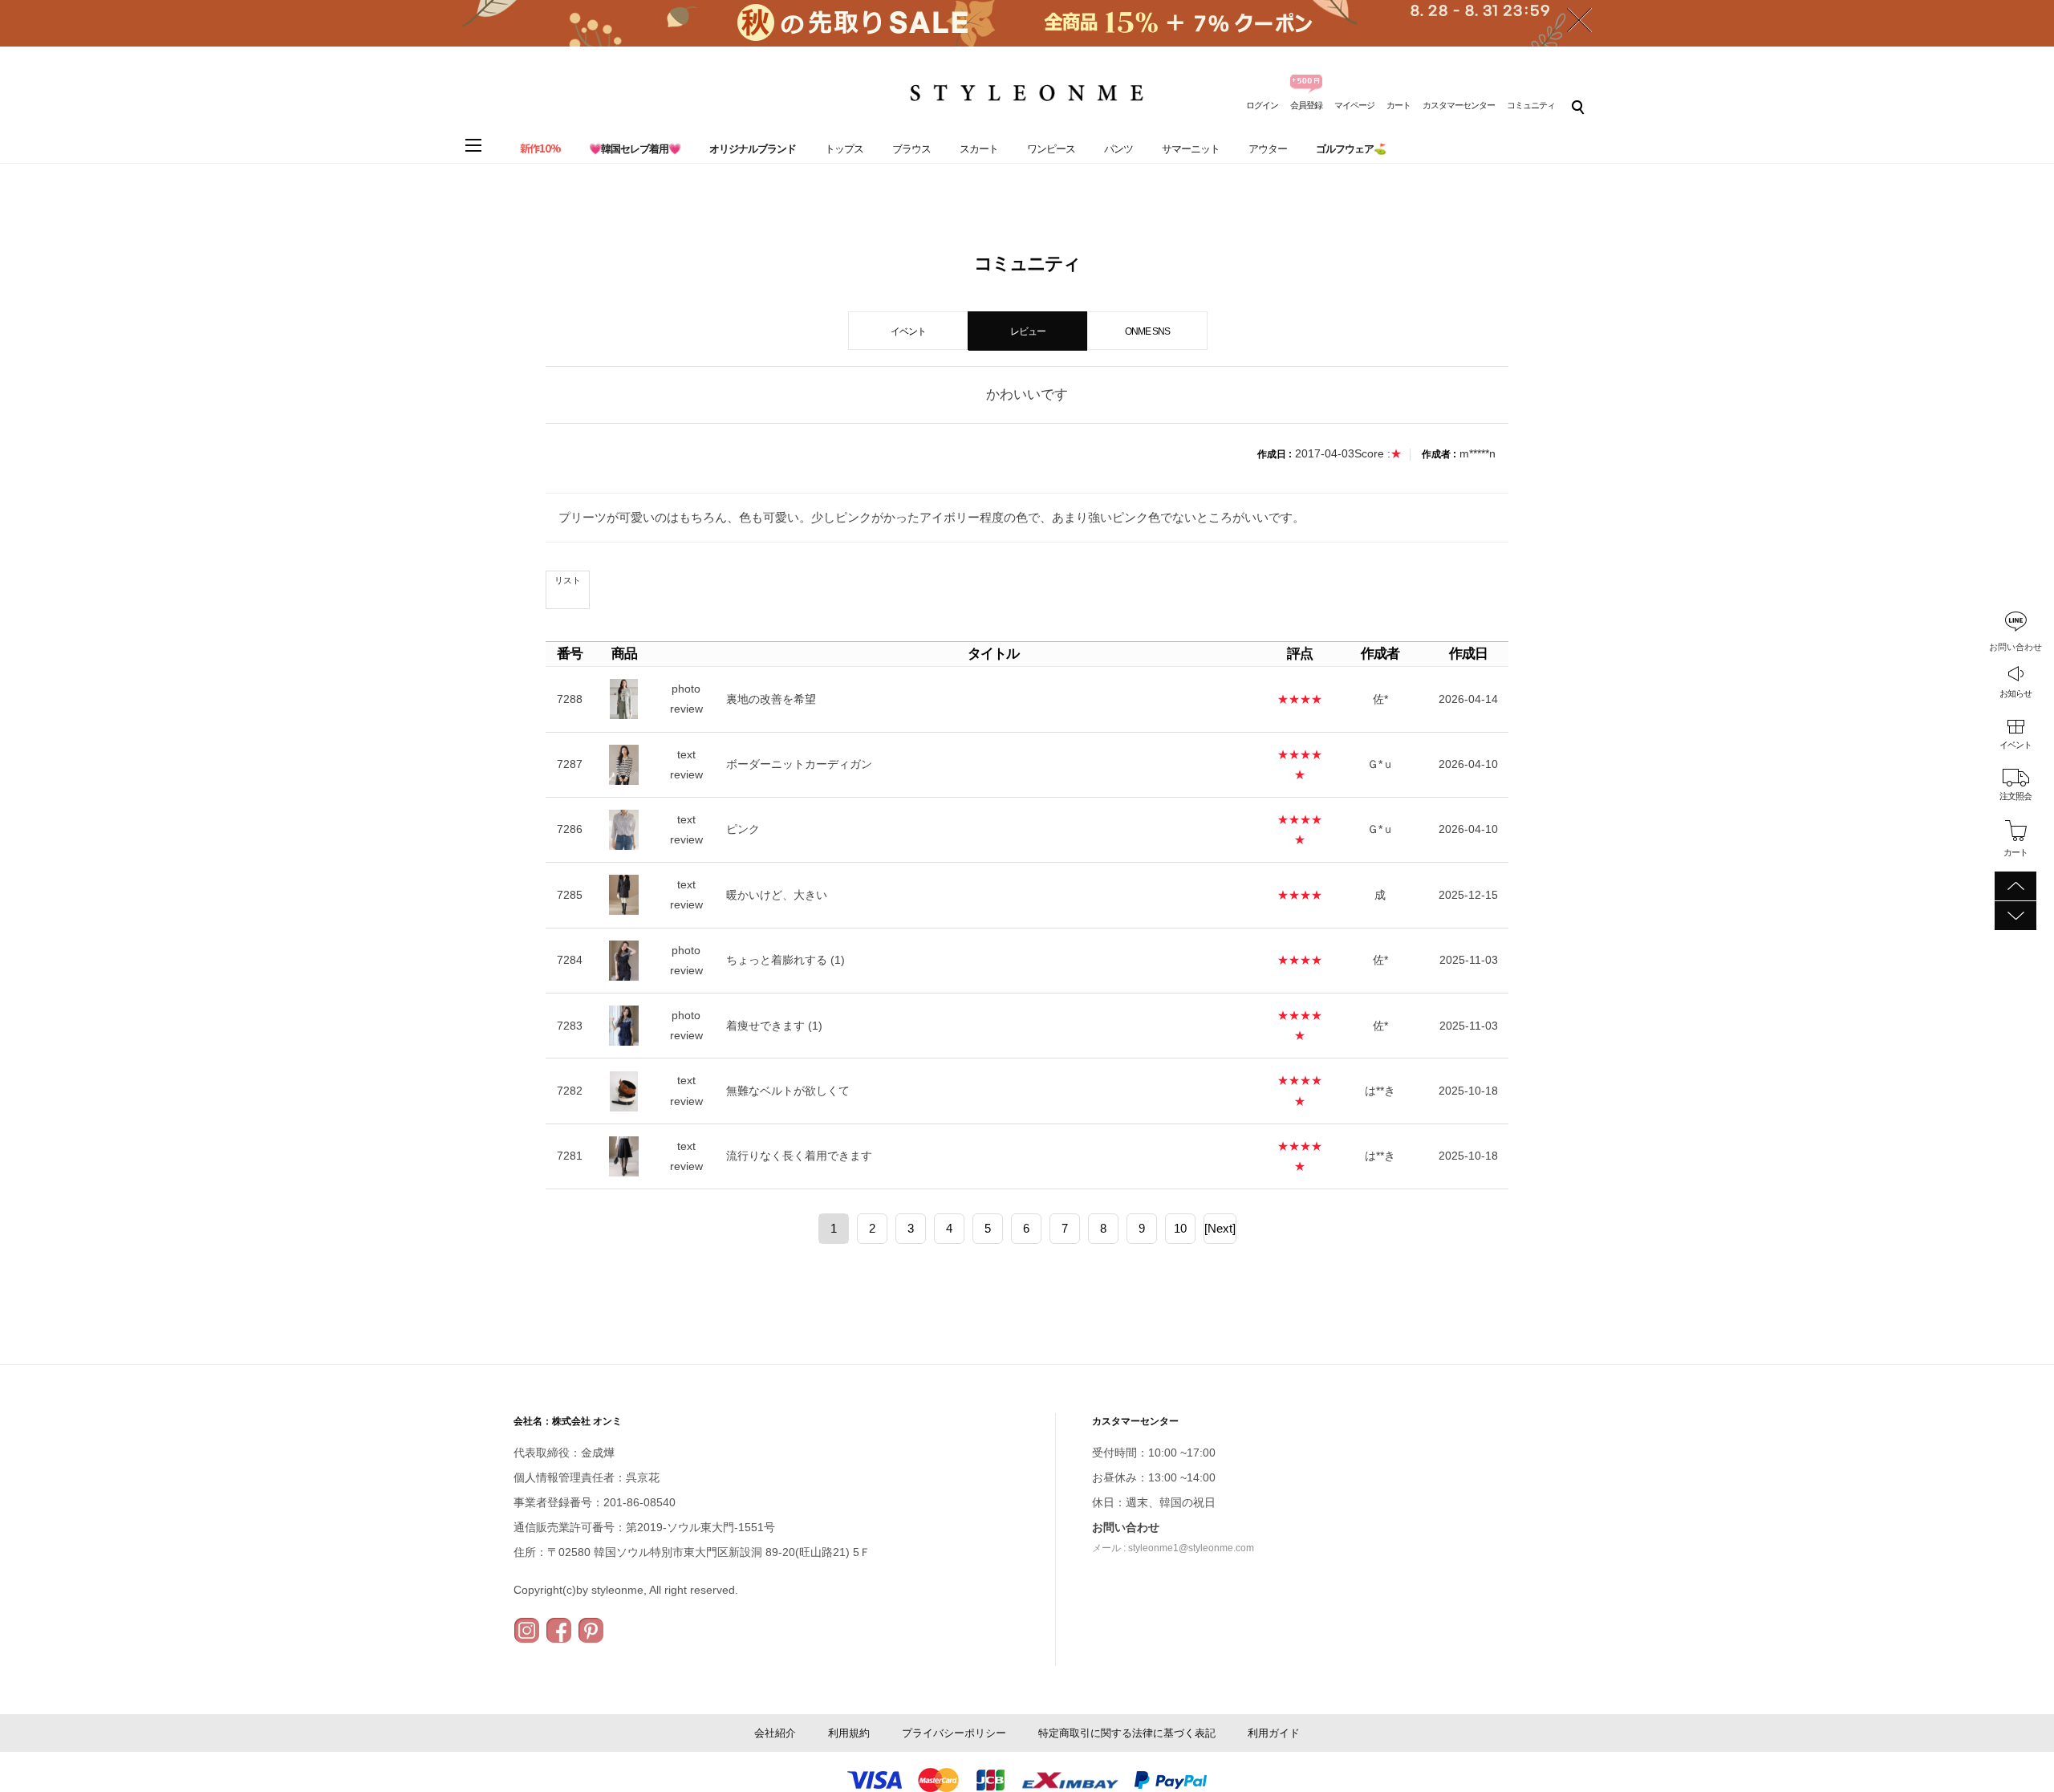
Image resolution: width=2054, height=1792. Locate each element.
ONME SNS (1147, 331)
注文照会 (2015, 796)
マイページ (1354, 105)
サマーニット (1191, 149)
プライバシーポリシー (954, 1733)
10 (1180, 1228)
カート (1398, 105)
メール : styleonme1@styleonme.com (1173, 1548)
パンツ (1118, 149)
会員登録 (1306, 105)
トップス (844, 149)
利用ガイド (1274, 1733)
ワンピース (1051, 149)
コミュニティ (1531, 105)
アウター (1268, 149)
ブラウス (911, 149)
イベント (2015, 745)
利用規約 (849, 1733)
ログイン (1262, 105)
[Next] (1220, 1228)
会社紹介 (775, 1733)
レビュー (1028, 331)
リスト (568, 580)
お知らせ (2015, 693)
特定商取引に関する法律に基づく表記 (1127, 1733)
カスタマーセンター (1459, 105)
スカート (979, 149)
